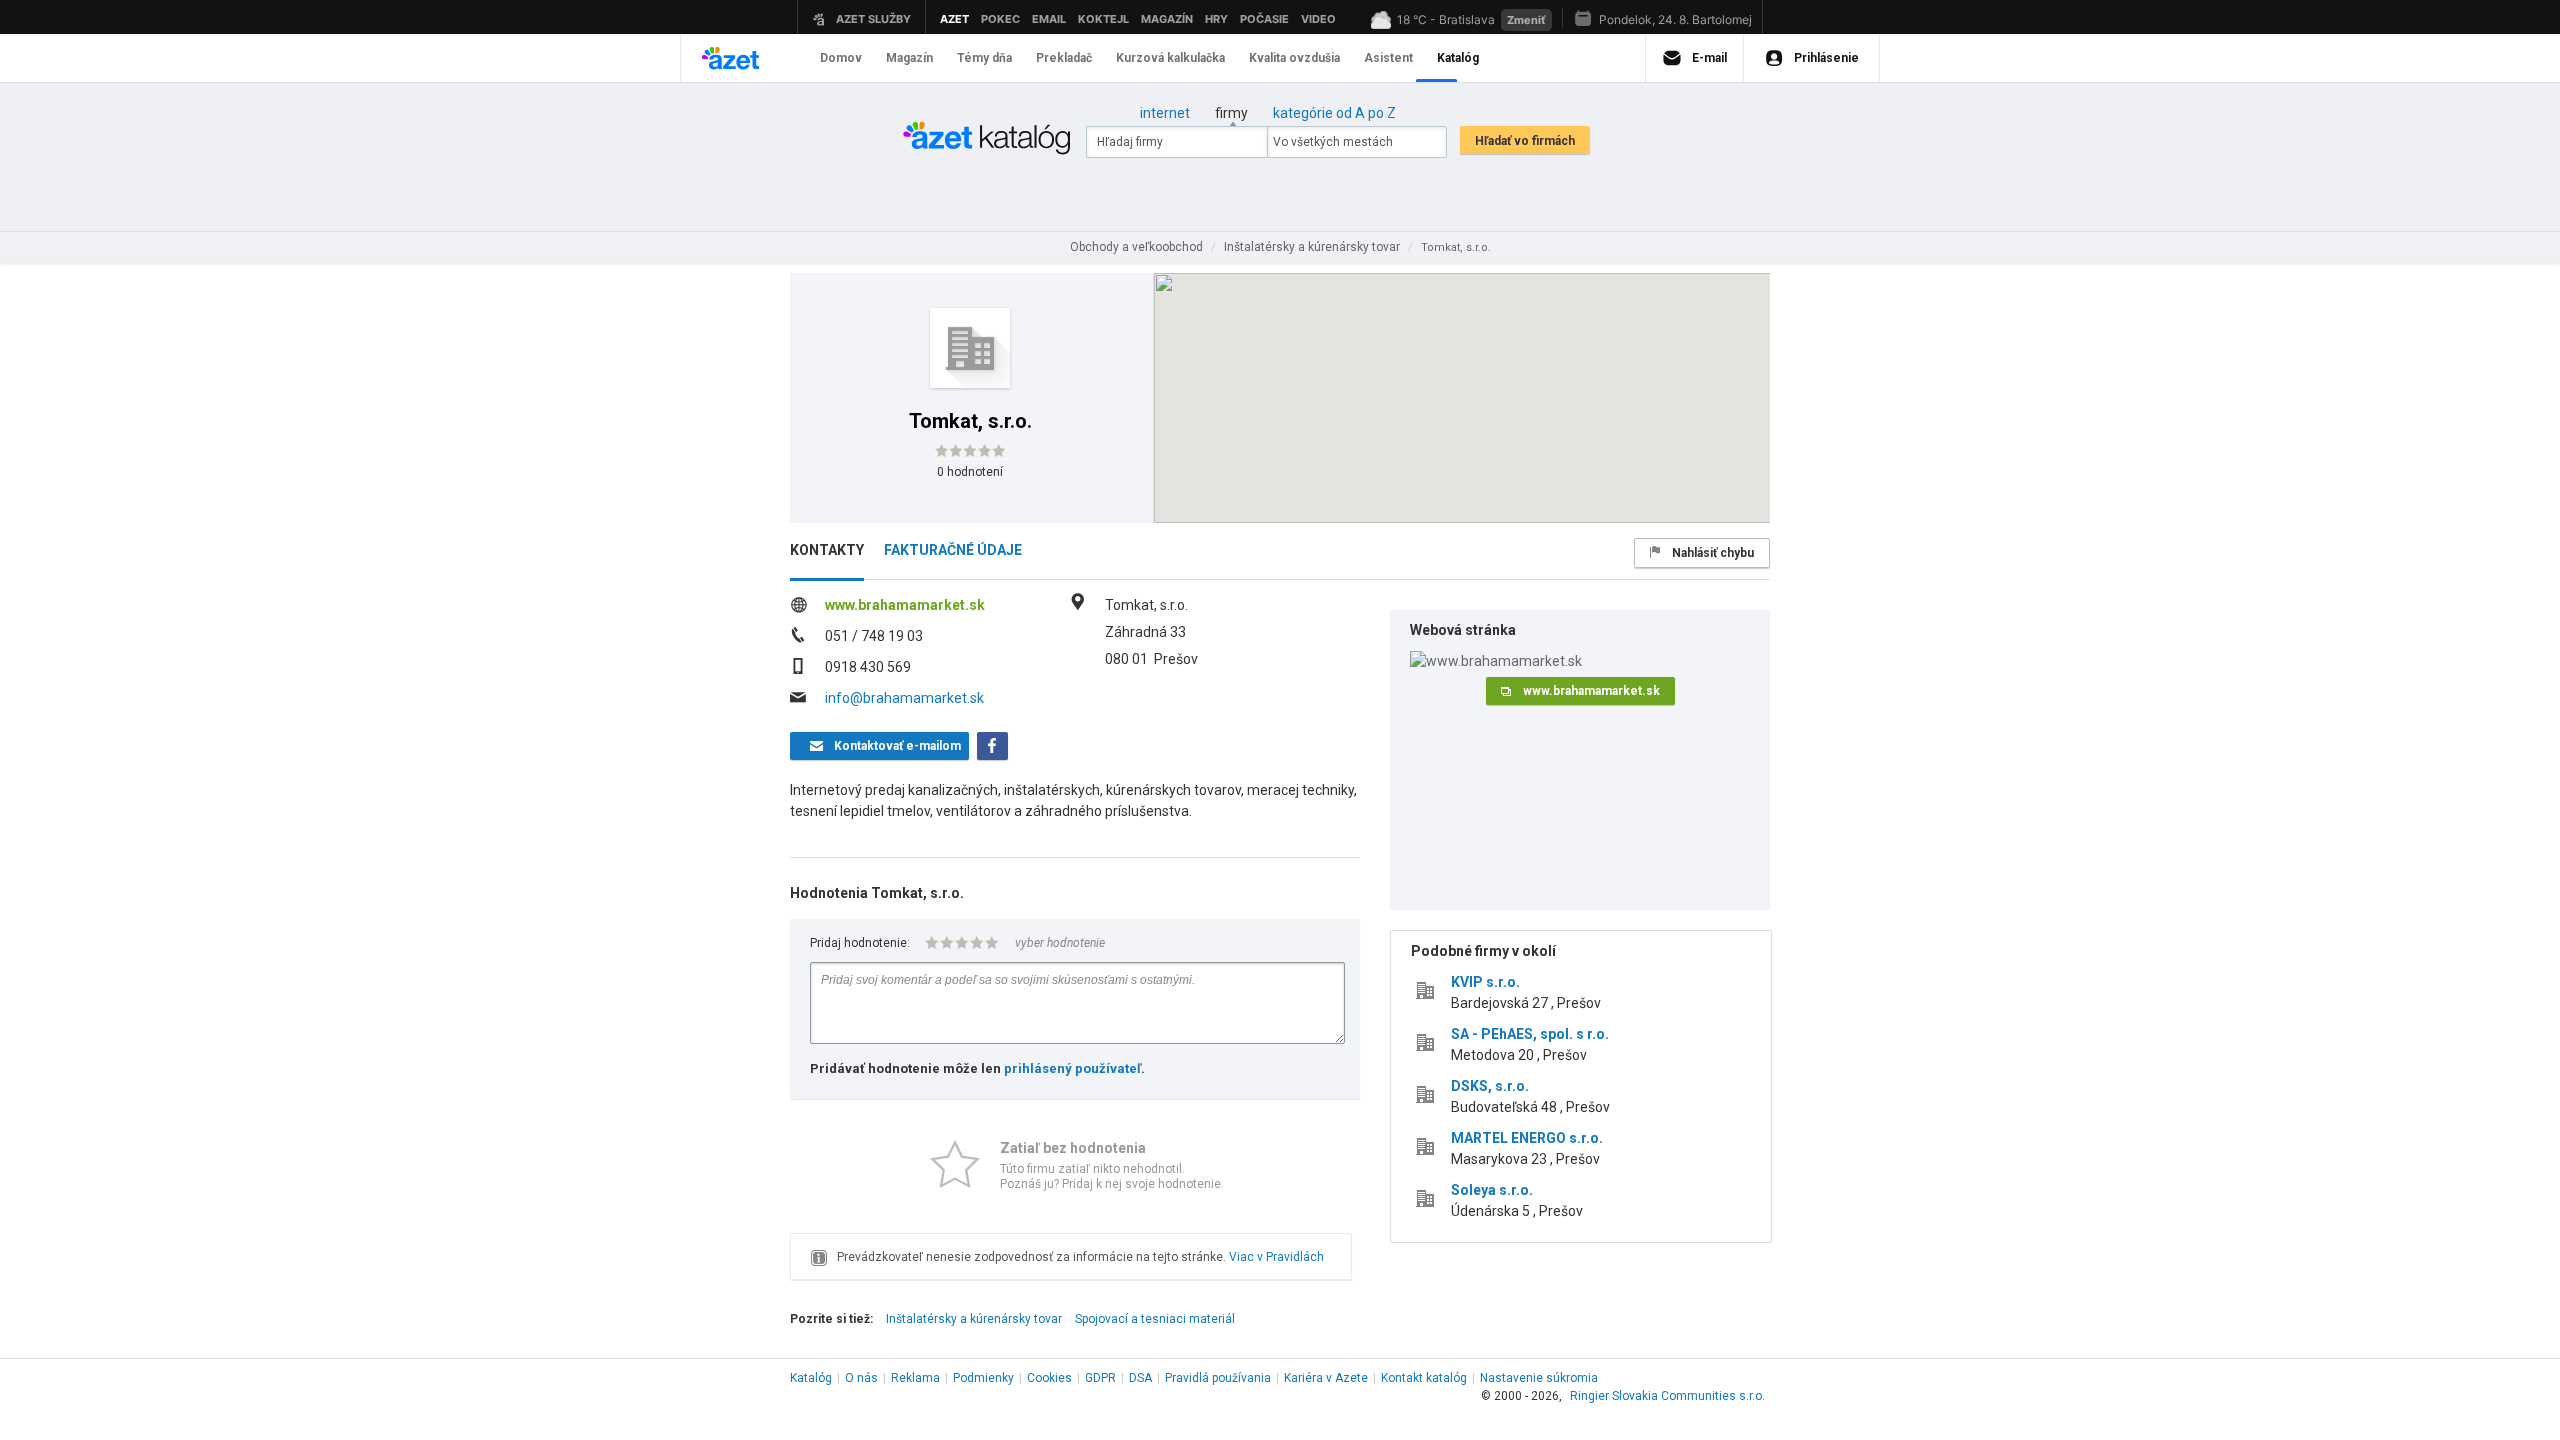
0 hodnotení (970, 472)
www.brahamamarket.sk (905, 605)
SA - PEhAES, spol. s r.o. (1530, 1034)
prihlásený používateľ (1072, 1068)
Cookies (1049, 1378)
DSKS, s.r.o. (1490, 1086)
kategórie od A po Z (1334, 113)
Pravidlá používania (1218, 1378)
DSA (1140, 1378)
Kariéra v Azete (1326, 1378)
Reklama (915, 1378)
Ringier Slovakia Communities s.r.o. (1667, 1396)
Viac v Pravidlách (1276, 1257)
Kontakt (1424, 1378)
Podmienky (983, 1378)
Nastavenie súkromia (1539, 1378)
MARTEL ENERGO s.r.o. (1527, 1138)
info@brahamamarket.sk (904, 698)
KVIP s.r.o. (1485, 982)
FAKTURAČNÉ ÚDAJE (953, 550)
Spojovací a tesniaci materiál (1155, 1319)
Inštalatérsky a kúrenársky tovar (974, 1319)
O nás (861, 1378)
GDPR (1100, 1378)
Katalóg (811, 1378)
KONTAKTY (827, 550)
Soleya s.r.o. (1492, 1190)
